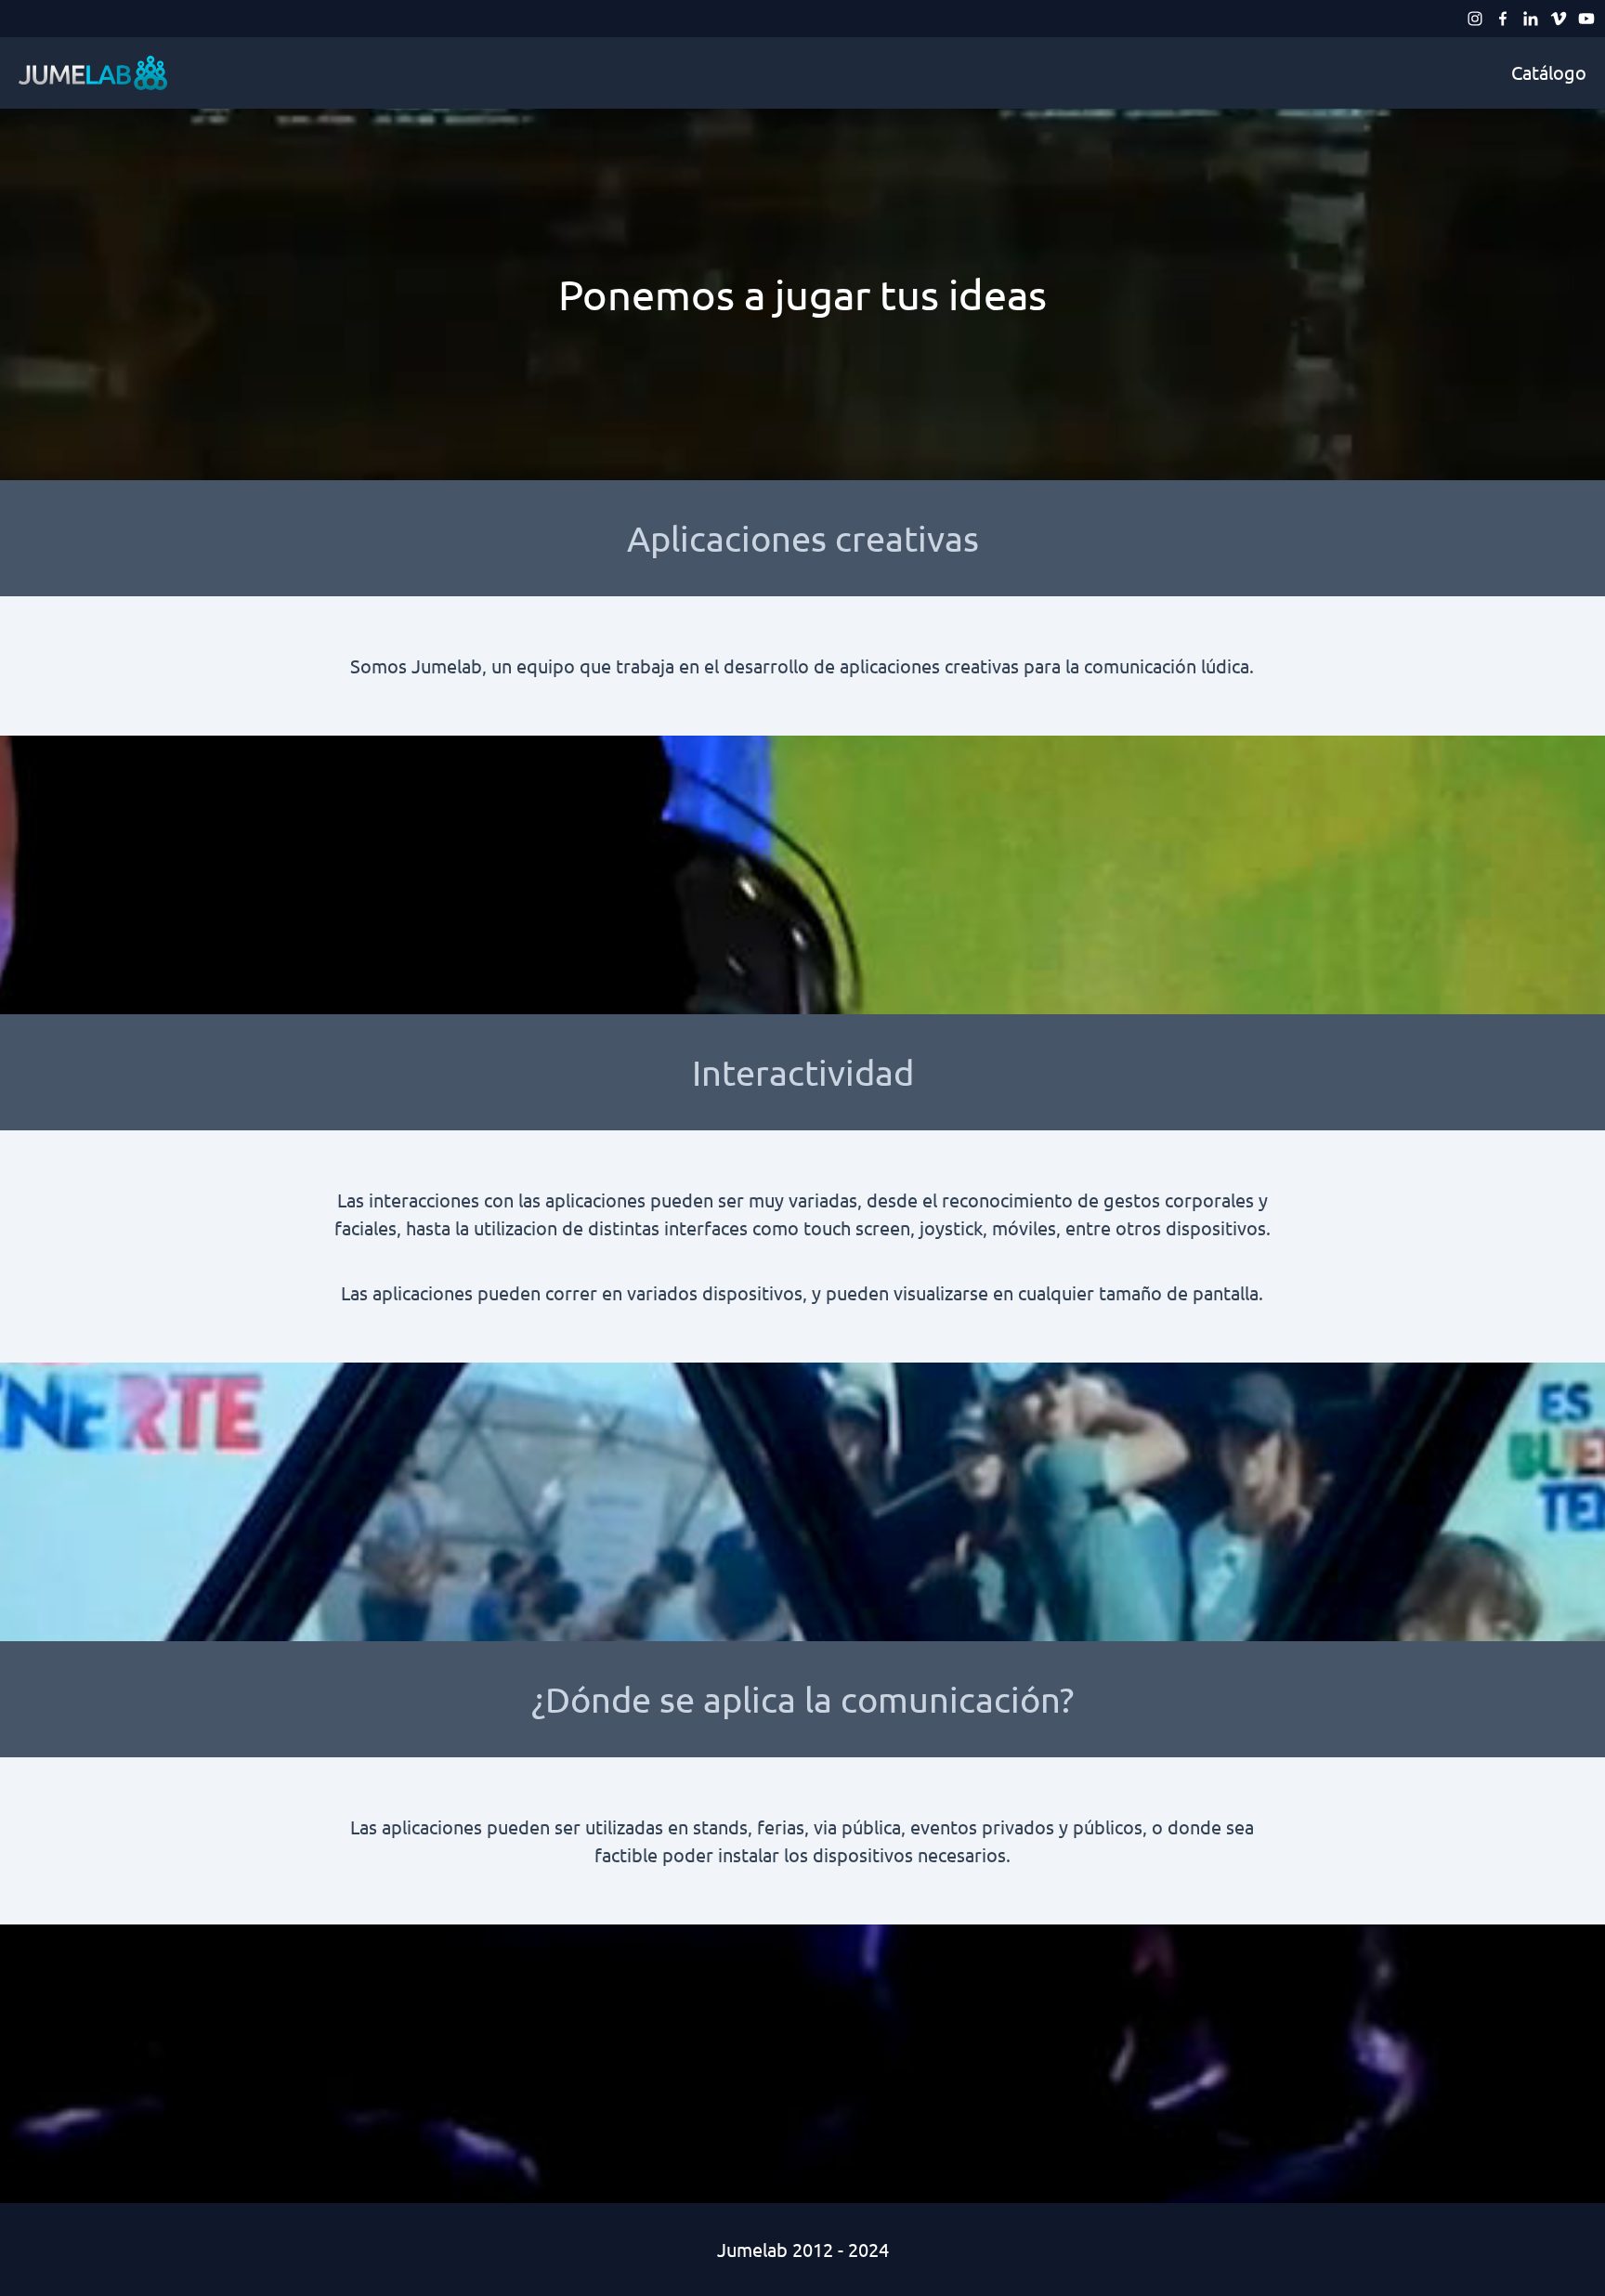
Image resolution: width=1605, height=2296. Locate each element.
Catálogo (1549, 72)
